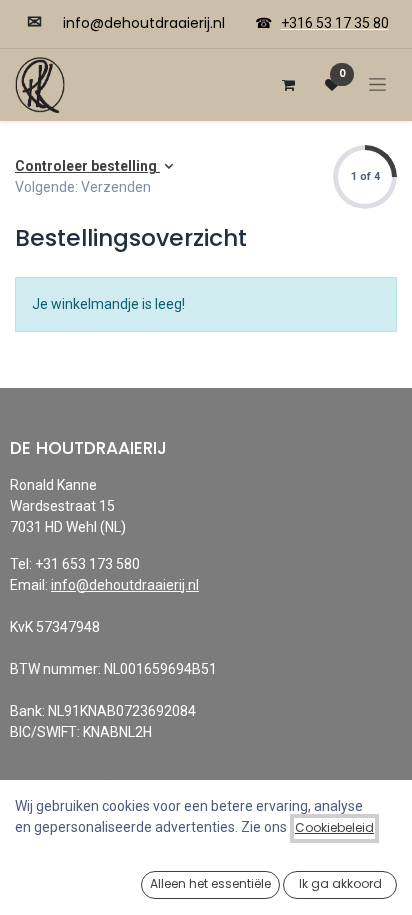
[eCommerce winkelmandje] (288, 85)
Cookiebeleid (334, 827)
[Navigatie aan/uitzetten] (377, 84)
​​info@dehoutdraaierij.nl (144, 23)
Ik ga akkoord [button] (340, 883)
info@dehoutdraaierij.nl (125, 585)
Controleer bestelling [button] (87, 166)
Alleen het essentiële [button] (210, 883)
